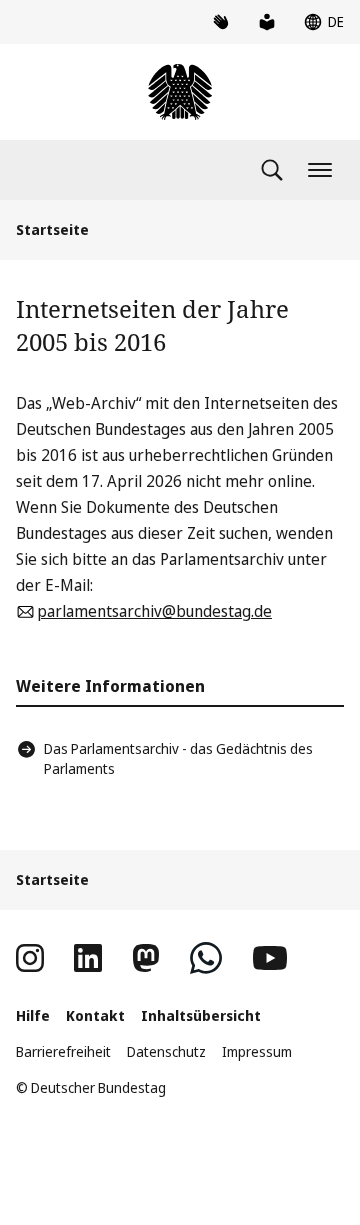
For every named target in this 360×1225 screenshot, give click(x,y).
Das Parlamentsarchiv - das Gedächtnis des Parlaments (178, 758)
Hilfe (33, 1015)
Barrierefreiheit (63, 1051)
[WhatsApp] (206, 958)
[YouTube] (270, 958)
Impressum (257, 1051)
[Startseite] (180, 92)
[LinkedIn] (88, 958)
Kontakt (95, 1015)
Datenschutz (166, 1051)
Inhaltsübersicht (201, 1015)
